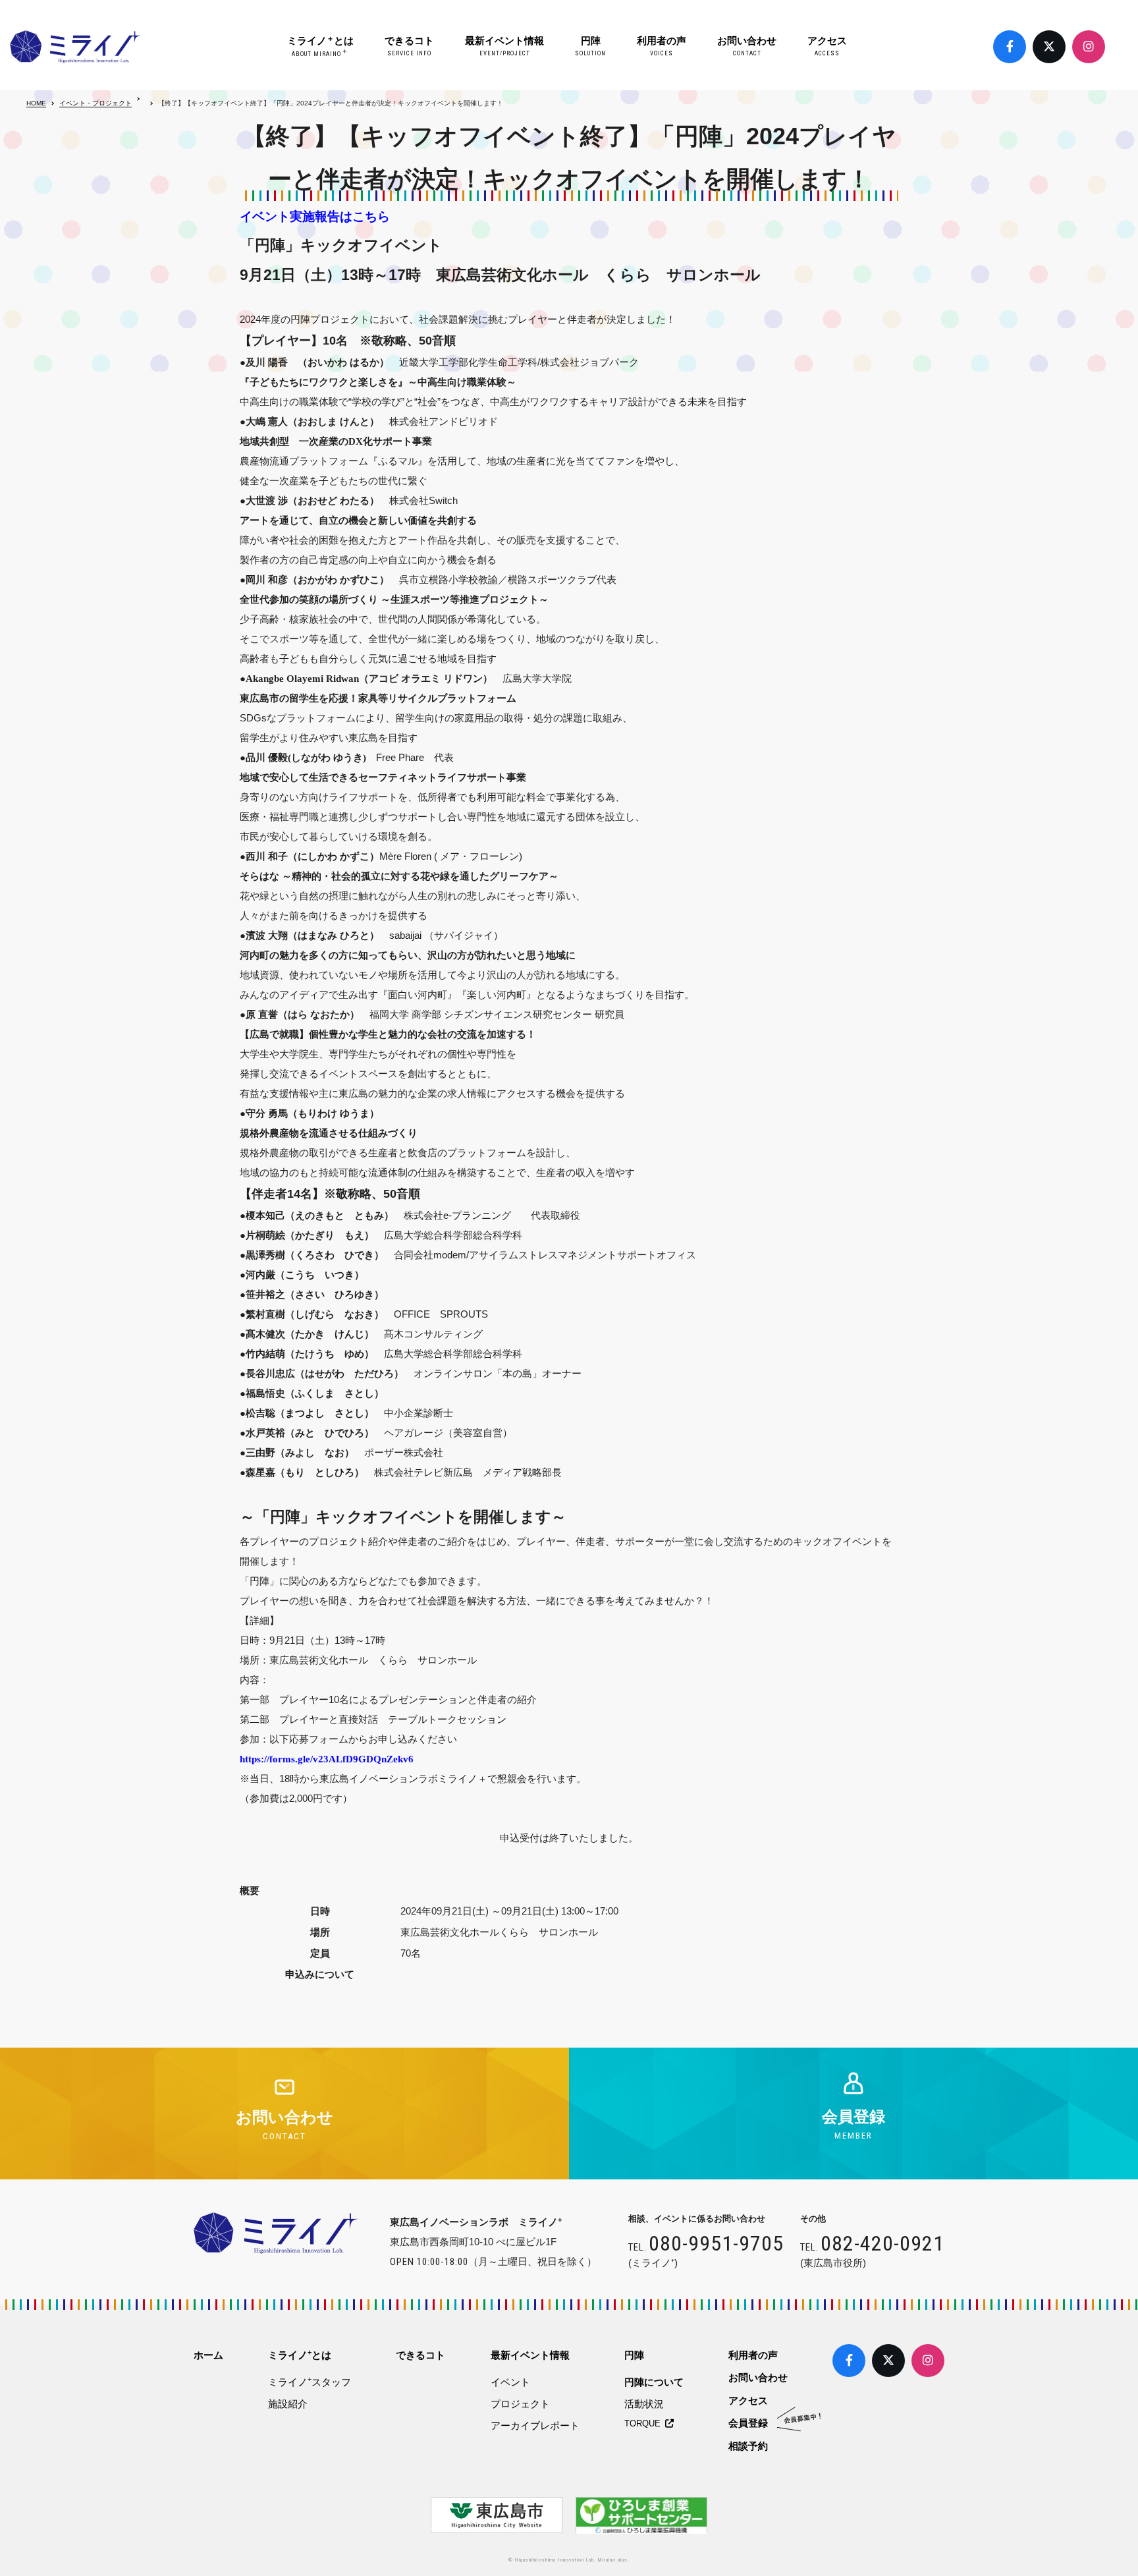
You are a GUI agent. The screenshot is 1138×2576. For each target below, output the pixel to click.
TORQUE (645, 2423)
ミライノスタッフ (310, 2382)
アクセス (827, 46)
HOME (36, 103)
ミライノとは (320, 46)
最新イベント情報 (504, 46)
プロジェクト (520, 2404)
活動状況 (644, 2404)
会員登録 (748, 2423)
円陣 (590, 46)
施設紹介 (288, 2404)
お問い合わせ (747, 46)
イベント (510, 2382)
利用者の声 (662, 46)
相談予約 (748, 2446)
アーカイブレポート (535, 2425)
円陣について (654, 2382)
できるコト (409, 46)
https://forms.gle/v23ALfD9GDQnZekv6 (327, 1759)
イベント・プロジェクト (95, 103)
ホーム (208, 2355)
